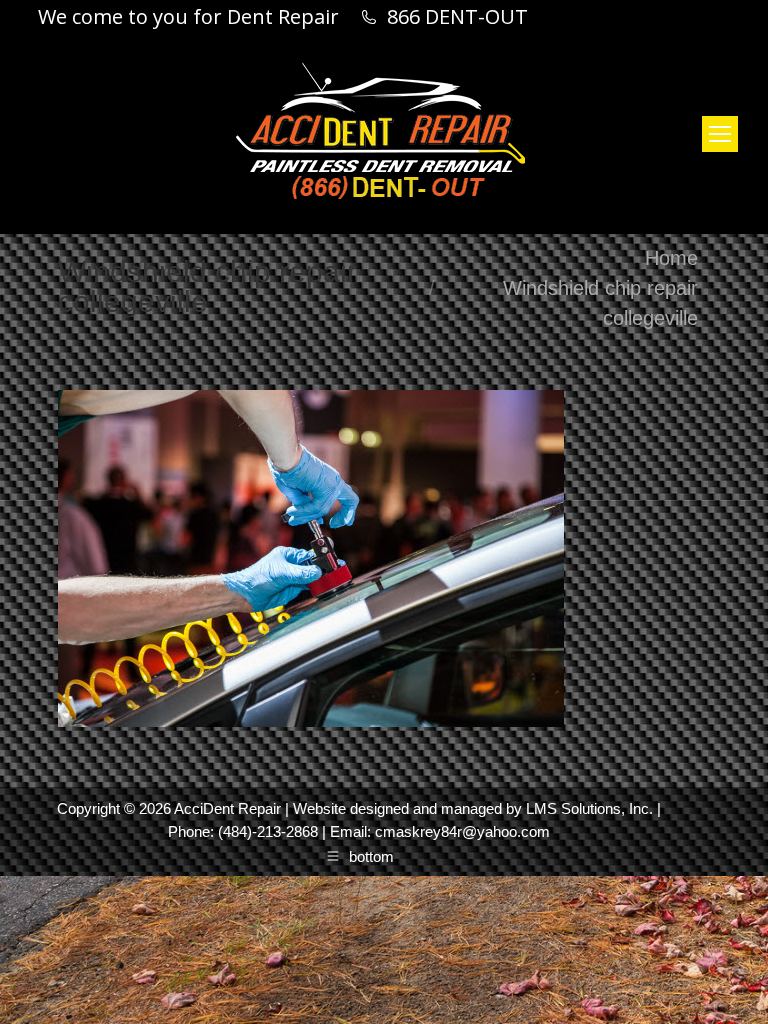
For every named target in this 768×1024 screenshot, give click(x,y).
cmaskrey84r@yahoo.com (462, 831)
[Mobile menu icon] (720, 134)
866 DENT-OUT (457, 17)
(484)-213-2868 (268, 831)
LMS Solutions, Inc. (589, 808)
